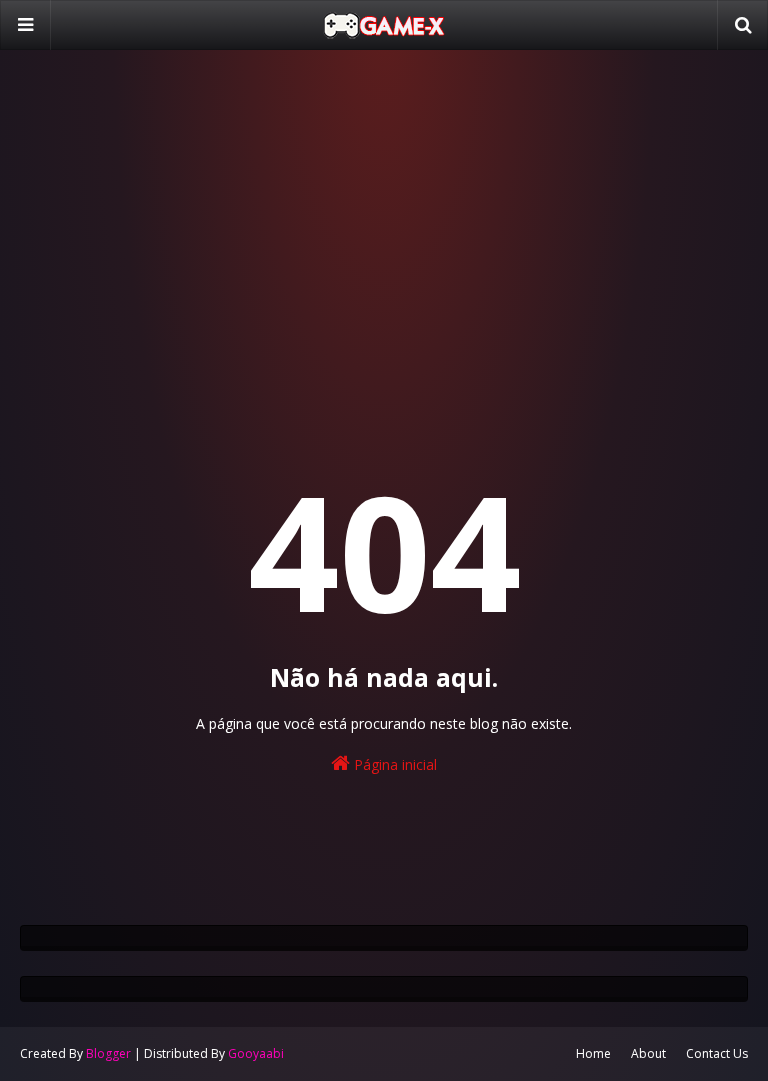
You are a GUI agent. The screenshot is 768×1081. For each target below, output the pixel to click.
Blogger (108, 1053)
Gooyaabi (256, 1053)
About (648, 1053)
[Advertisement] (384, 220)
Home (593, 1053)
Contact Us (717, 1053)
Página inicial (393, 764)
